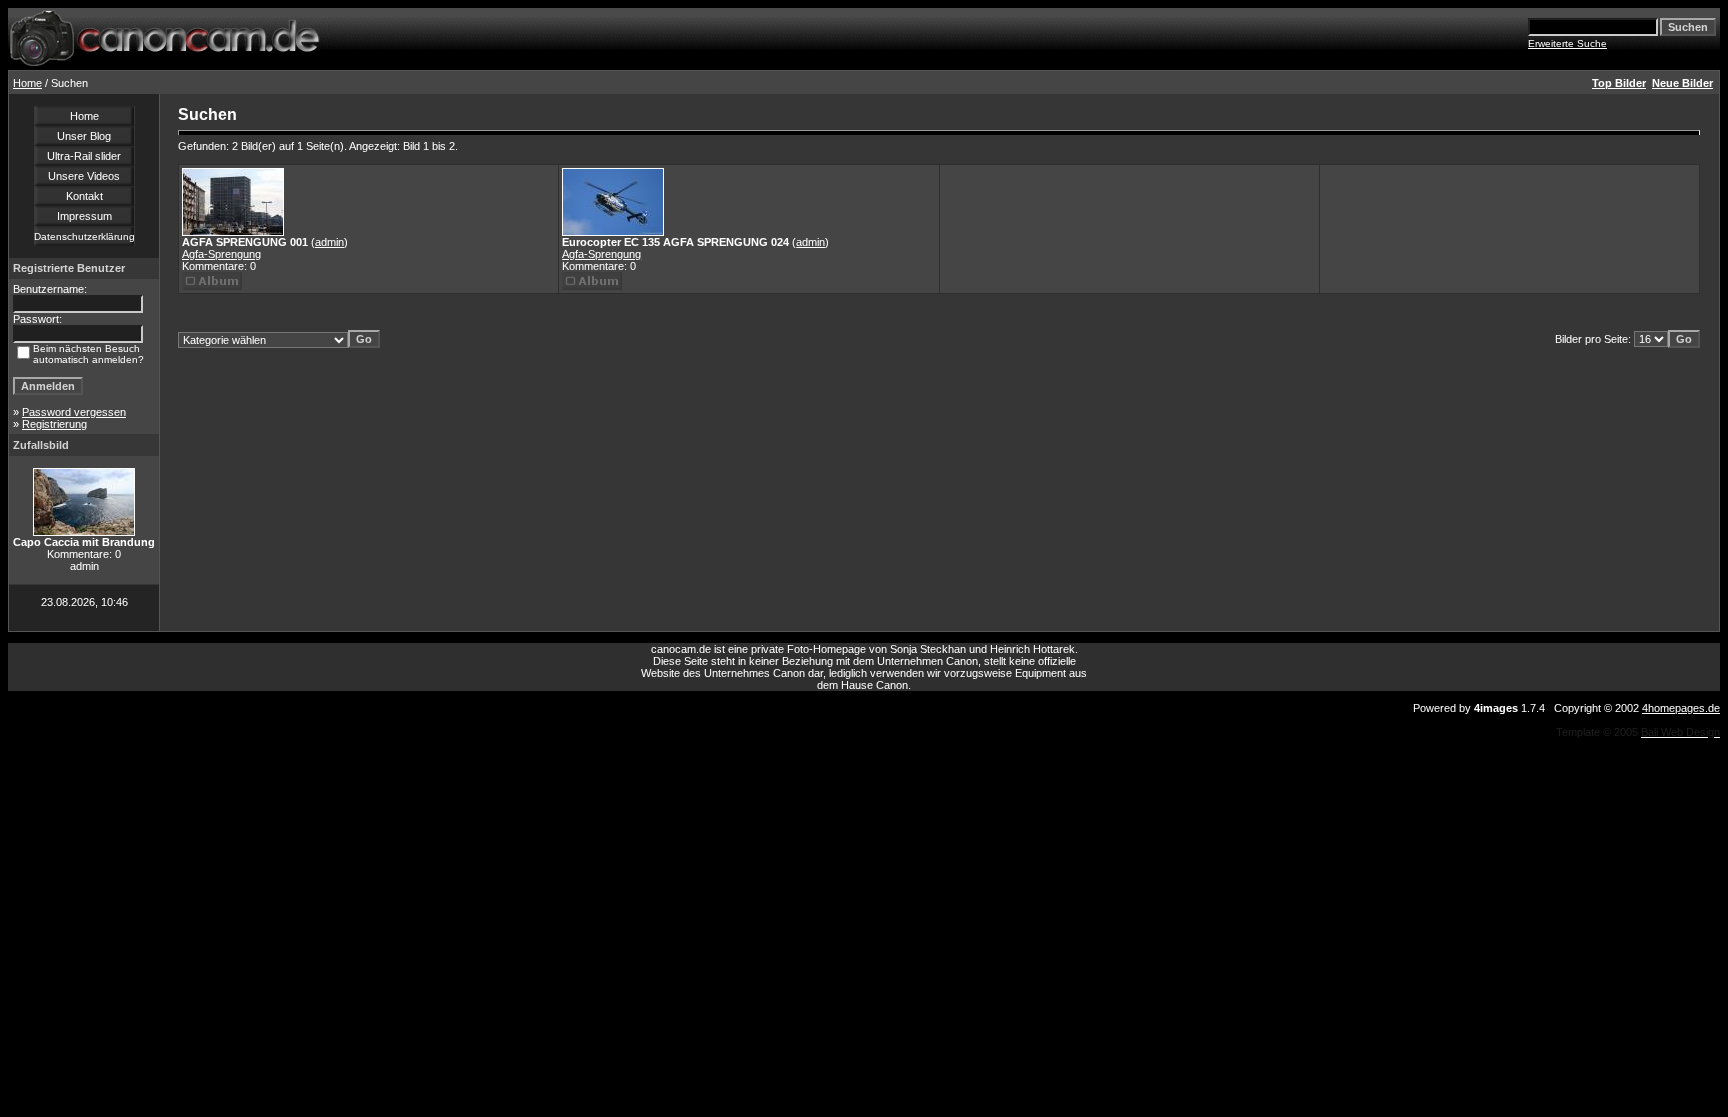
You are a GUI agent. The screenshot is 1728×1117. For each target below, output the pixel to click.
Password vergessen (74, 412)
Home (27, 83)
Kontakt (84, 196)
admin (329, 242)
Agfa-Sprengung (221, 254)
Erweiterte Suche (1567, 43)
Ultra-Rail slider (84, 156)
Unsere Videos (84, 176)
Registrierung (54, 424)
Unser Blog (84, 136)
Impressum (84, 216)
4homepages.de (1681, 708)
